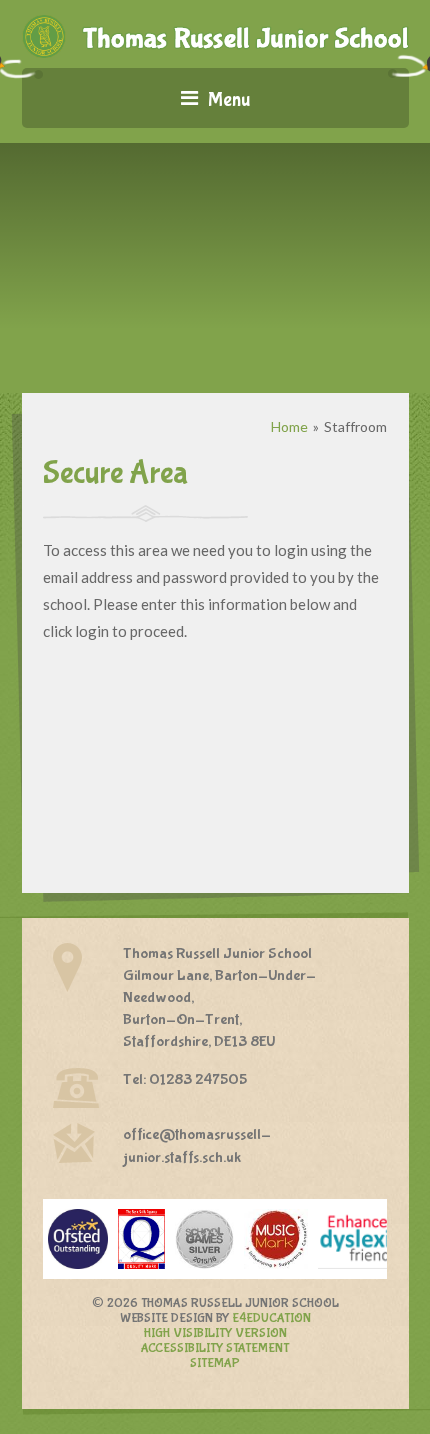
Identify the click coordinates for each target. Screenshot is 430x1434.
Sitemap (215, 1363)
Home (289, 426)
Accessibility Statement (215, 1348)
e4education (271, 1318)
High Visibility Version (215, 1333)
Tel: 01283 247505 (185, 1079)
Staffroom (355, 426)
